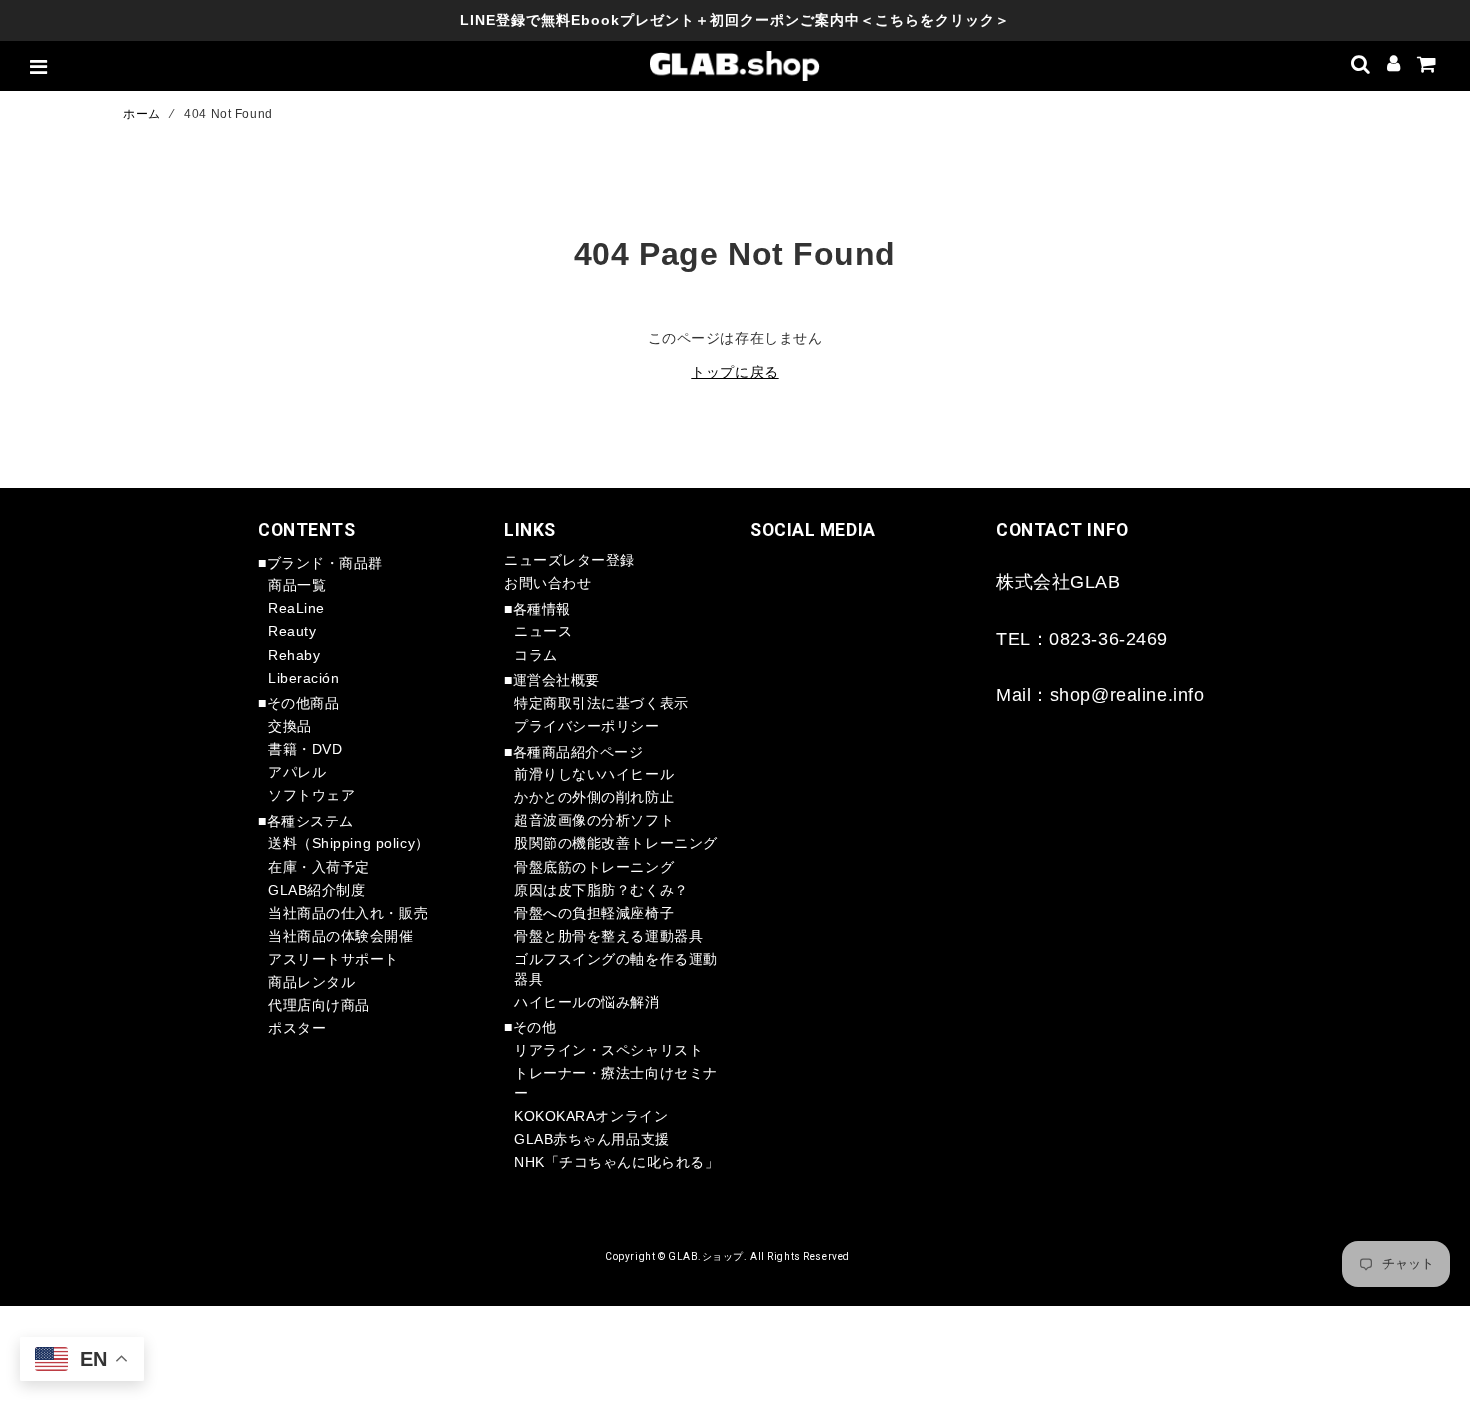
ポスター (297, 1028)
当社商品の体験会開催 (341, 936)
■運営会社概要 (552, 680)
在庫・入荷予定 (319, 867)
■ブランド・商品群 (320, 563)
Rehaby (294, 655)
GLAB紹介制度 (316, 890)
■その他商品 (298, 703)
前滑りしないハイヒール (594, 774)
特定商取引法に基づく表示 (601, 703)
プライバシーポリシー (587, 726)
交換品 (290, 726)
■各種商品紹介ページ (574, 752)
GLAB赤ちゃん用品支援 (592, 1139)
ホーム (142, 114)
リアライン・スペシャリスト (608, 1050)
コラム (536, 655)
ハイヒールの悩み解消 (587, 1002)
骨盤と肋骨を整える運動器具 (608, 936)
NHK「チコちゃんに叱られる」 (616, 1162)
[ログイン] (1394, 66)
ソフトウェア (311, 795)
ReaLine (296, 608)
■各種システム (306, 821)
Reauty (292, 631)
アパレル (297, 772)
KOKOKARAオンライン (591, 1116)
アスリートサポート (333, 959)
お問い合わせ (547, 583)
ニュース (543, 631)
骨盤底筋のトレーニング (594, 867)
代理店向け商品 (319, 1005)
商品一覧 (297, 585)
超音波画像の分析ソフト (594, 820)
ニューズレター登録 (569, 560)
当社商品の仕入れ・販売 (348, 913)
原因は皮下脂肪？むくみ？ (601, 890)
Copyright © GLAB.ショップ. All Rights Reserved (727, 1256)
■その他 (530, 1027)
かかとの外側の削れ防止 (594, 797)
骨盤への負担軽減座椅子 (594, 913)
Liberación (304, 678)
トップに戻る (734, 372)
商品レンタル (311, 982)
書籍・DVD (305, 749)
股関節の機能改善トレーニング (616, 843)
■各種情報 (537, 609)
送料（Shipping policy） (349, 843)
